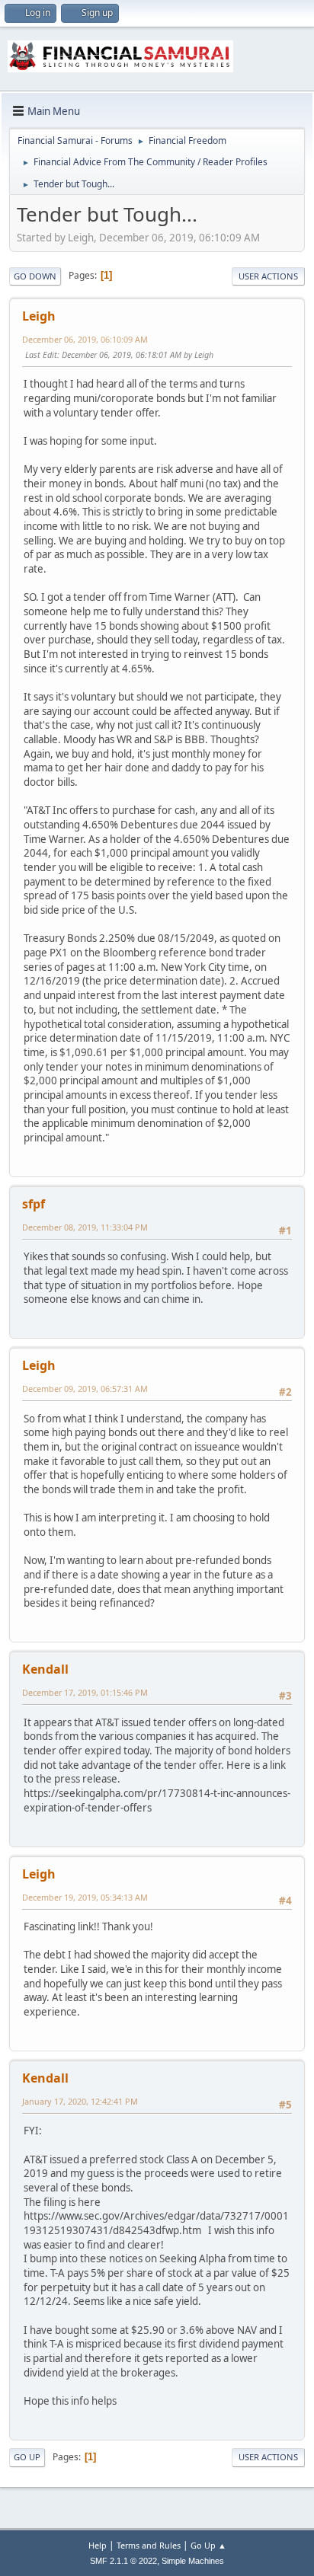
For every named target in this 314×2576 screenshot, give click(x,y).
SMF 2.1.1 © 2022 (123, 2561)
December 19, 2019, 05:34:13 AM (85, 1897)
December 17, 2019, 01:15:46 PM (85, 1692)
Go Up (27, 2457)
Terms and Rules (149, 2545)
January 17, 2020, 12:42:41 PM (80, 2101)
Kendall (45, 1669)
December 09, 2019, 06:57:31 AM (85, 1389)
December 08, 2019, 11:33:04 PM (85, 1227)
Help (98, 2545)
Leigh (39, 316)
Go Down (35, 276)
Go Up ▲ (208, 2545)
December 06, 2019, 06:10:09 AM (85, 339)
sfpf (34, 1204)
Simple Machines (193, 2561)
